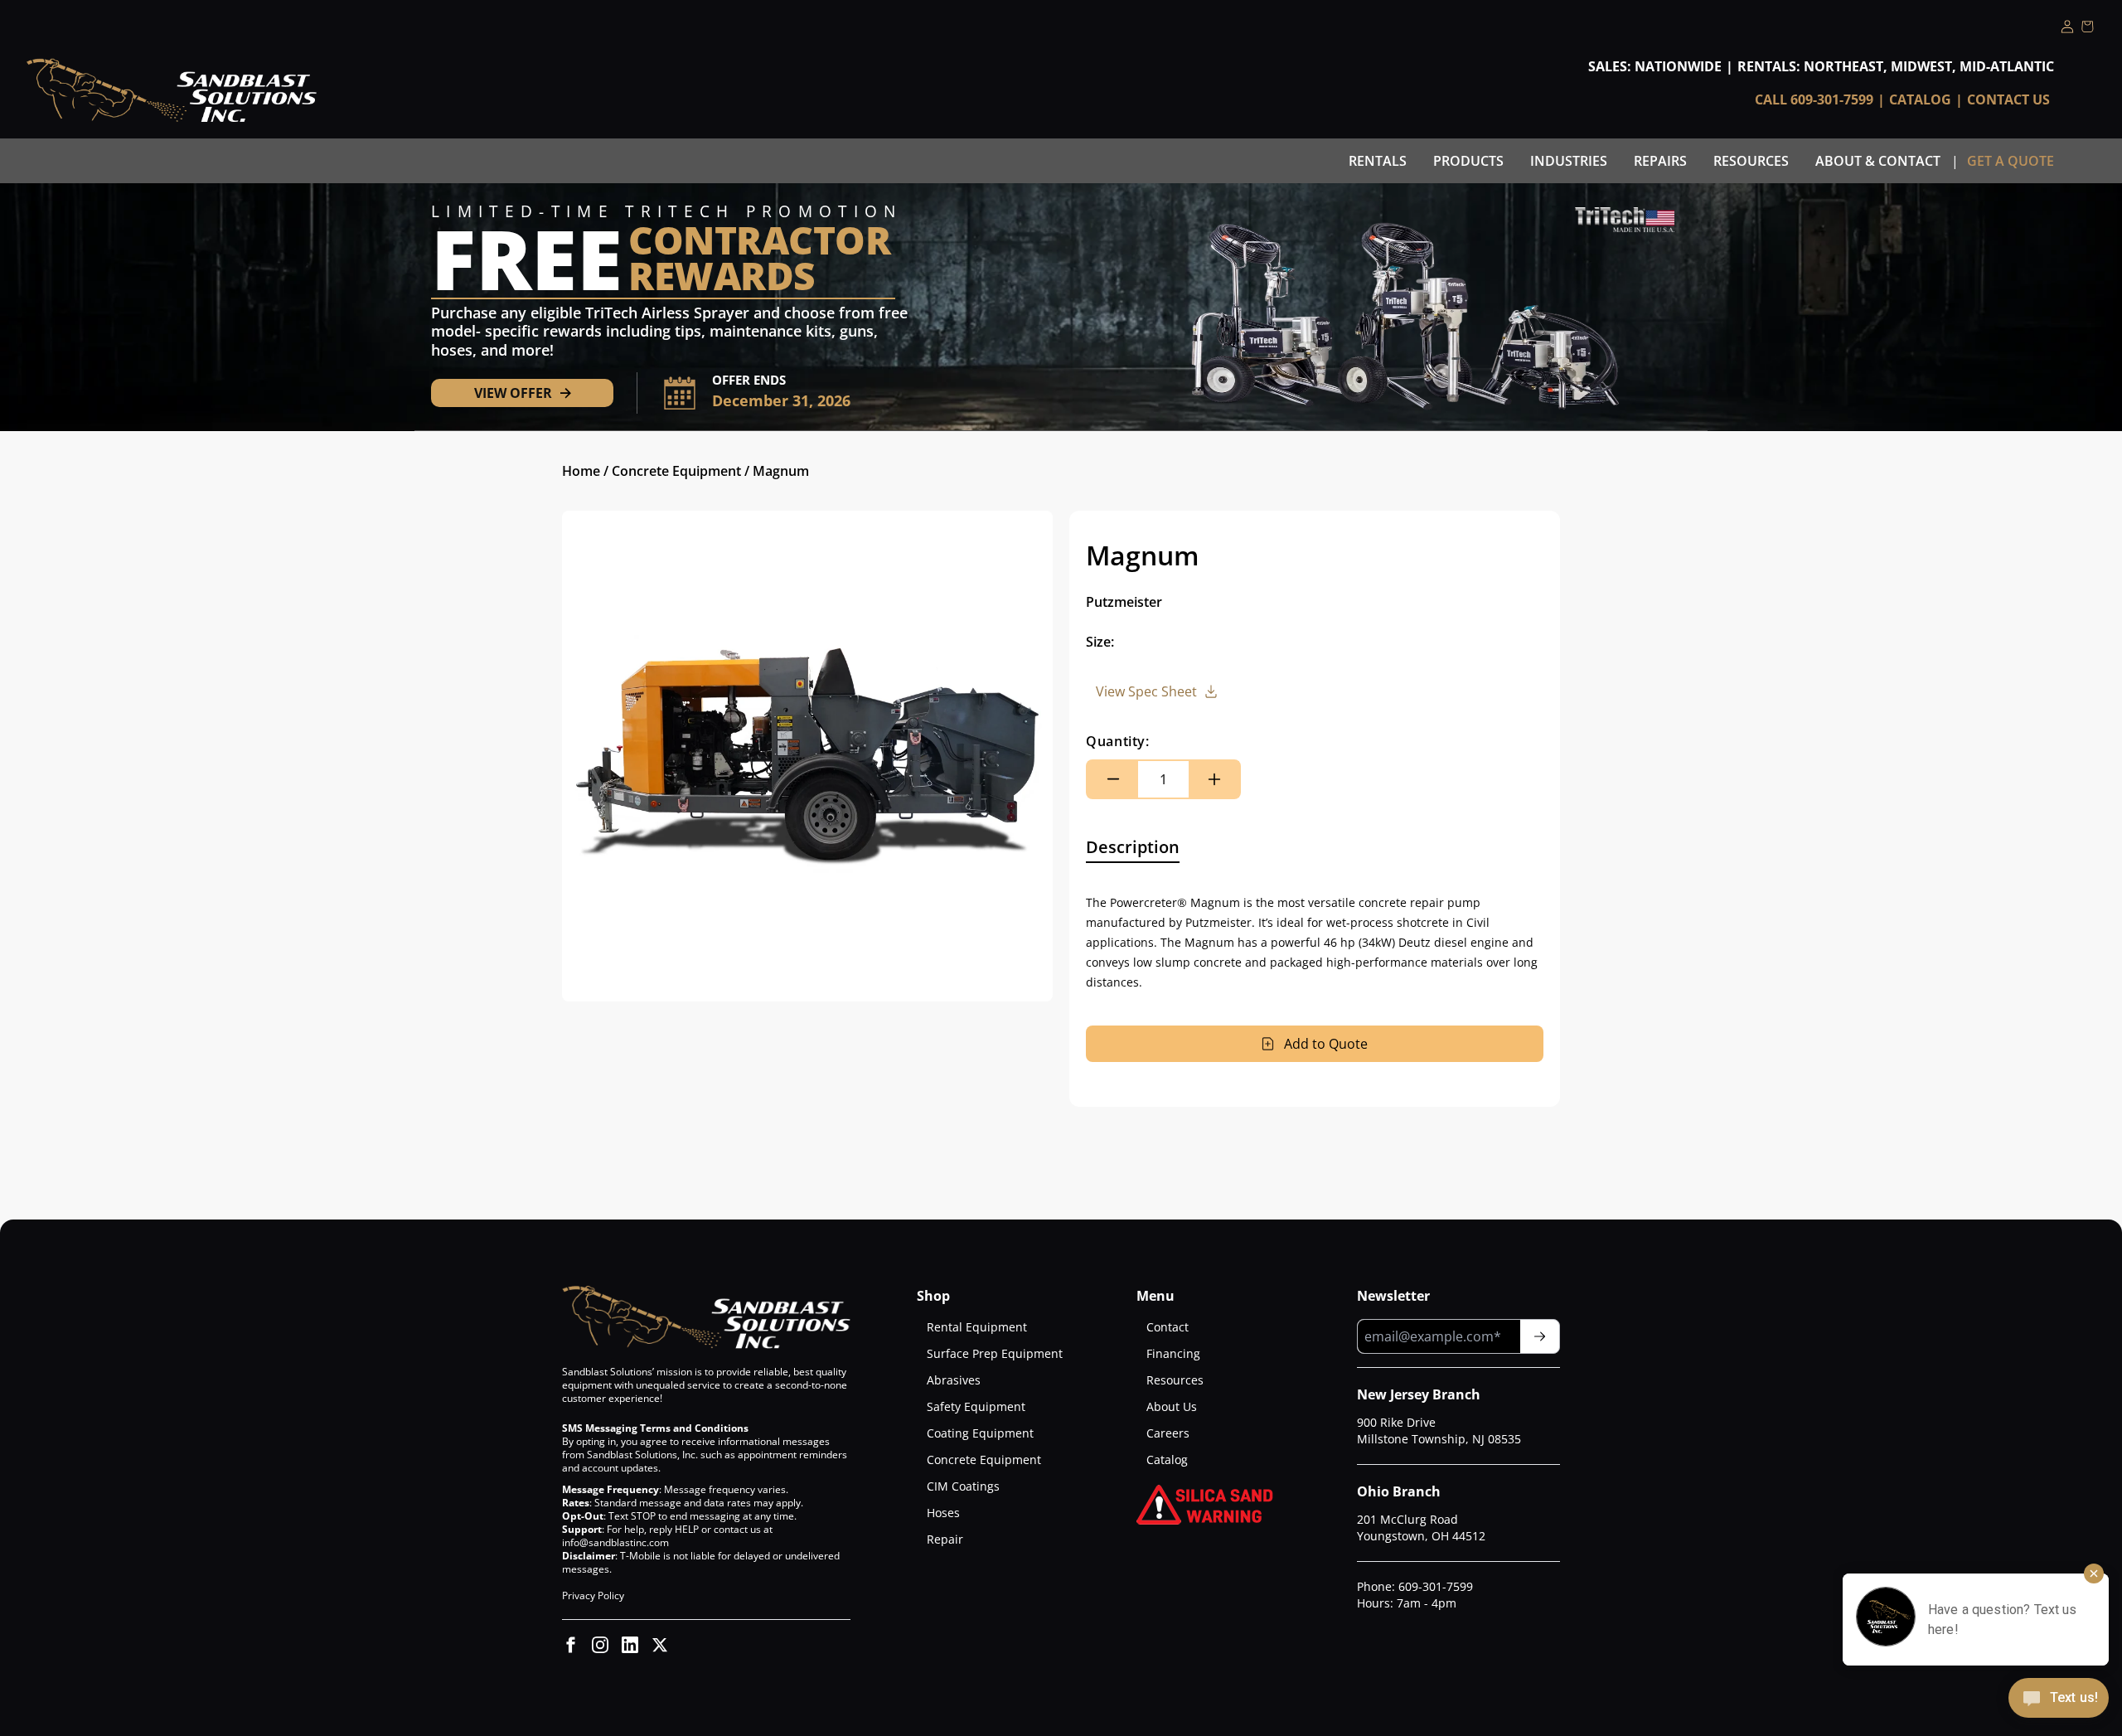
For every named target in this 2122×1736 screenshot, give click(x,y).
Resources (1751, 161)
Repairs (1660, 161)
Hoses (943, 1513)
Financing (1173, 1353)
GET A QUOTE (2011, 161)
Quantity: (1118, 741)
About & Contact (1878, 161)
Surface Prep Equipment (995, 1353)
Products (1468, 161)
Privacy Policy (593, 1595)
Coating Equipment (980, 1433)
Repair (945, 1539)
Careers (1168, 1433)
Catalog (1920, 99)
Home (581, 471)
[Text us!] (2059, 1700)
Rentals (1378, 161)
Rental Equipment (977, 1327)
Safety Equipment (976, 1406)
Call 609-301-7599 (1814, 99)
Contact (1168, 1327)
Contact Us (2008, 99)
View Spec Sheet (1146, 691)
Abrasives (954, 1380)
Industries (1569, 161)
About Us (1172, 1406)
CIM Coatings (963, 1486)
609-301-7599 (1436, 1586)
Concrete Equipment (676, 471)
